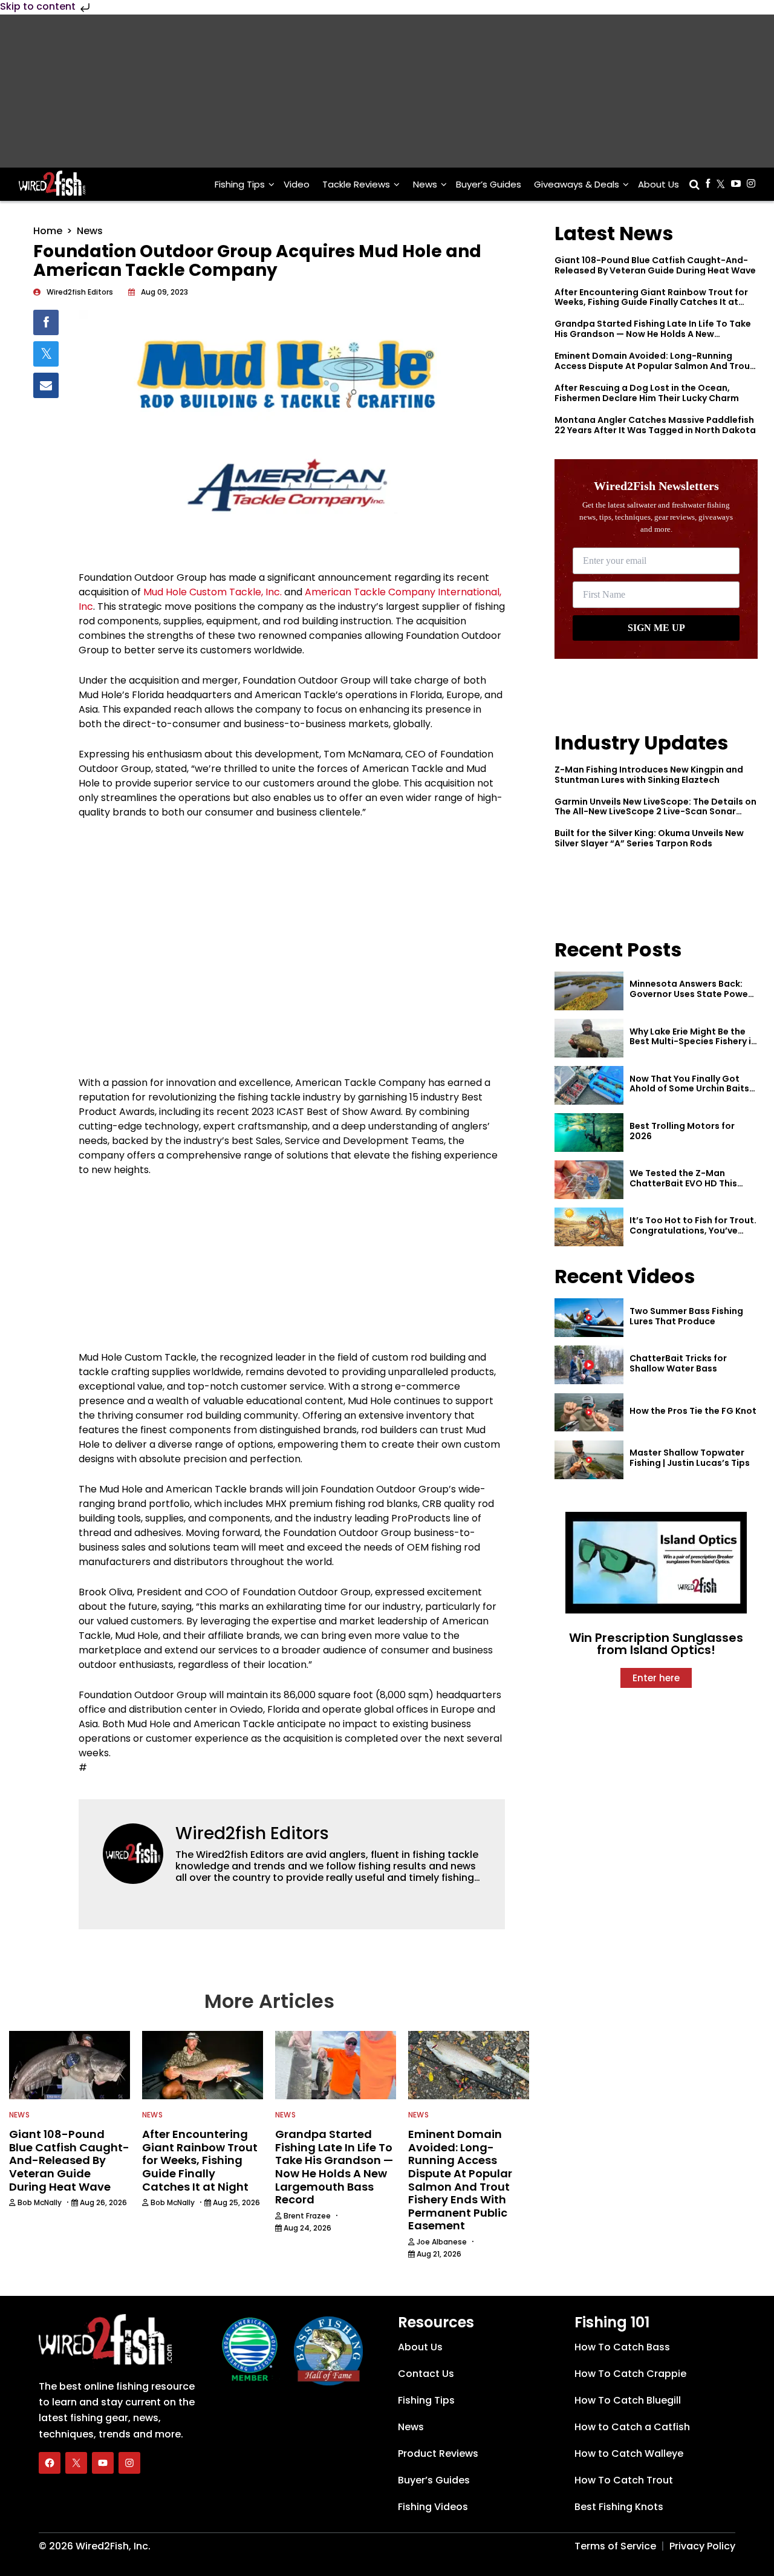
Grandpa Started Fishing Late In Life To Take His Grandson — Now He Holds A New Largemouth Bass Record (653, 334)
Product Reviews (438, 2453)
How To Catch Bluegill (628, 2400)
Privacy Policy (702, 2546)
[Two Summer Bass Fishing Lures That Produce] (589, 1318)
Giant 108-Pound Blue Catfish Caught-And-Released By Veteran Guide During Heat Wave (655, 265)
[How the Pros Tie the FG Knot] (589, 1413)
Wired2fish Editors (252, 1833)
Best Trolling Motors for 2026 (682, 1131)
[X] (76, 2463)
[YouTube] (103, 2463)
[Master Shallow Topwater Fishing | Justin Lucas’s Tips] (589, 1460)
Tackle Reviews (356, 184)
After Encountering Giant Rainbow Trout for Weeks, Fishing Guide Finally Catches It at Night (651, 302)
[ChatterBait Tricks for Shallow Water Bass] (589, 1365)
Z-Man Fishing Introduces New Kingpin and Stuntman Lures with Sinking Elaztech (649, 775)
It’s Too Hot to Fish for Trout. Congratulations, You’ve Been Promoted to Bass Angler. (693, 1235)
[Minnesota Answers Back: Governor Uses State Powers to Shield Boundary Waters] (589, 991)
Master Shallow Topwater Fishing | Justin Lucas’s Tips (690, 1458)
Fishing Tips (240, 184)
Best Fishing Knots (619, 2507)
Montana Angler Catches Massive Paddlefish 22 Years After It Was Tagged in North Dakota (655, 425)
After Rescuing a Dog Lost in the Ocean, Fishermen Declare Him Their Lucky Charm (647, 393)
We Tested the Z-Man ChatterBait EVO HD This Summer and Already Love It (691, 1183)
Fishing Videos (433, 2507)
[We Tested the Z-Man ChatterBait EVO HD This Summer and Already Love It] (589, 1180)
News (425, 184)
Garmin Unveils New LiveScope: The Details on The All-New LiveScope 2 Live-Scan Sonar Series (655, 812)
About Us (659, 184)
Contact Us (426, 2374)
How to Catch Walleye (629, 2453)
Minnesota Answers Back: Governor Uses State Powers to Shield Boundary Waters (693, 994)
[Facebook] (50, 2463)
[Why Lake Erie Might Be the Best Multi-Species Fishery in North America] (589, 1038)
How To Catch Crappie (630, 2374)
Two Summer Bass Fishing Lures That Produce (686, 1316)
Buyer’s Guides (489, 184)
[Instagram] (129, 2463)
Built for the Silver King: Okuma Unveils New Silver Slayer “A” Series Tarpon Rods (649, 838)
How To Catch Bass (622, 2347)
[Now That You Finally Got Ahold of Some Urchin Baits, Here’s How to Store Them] (589, 1085)
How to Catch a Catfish (632, 2427)
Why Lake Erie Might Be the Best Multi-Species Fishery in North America (693, 1042)
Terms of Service (615, 2546)
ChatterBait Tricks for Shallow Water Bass (678, 1363)
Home (48, 231)
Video (297, 184)
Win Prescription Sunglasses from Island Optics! (656, 1644)
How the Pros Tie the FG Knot (693, 1411)
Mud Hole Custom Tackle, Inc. (213, 592)
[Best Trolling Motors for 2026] (589, 1133)
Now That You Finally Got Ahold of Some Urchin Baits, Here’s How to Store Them (691, 1089)
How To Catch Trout (624, 2480)
